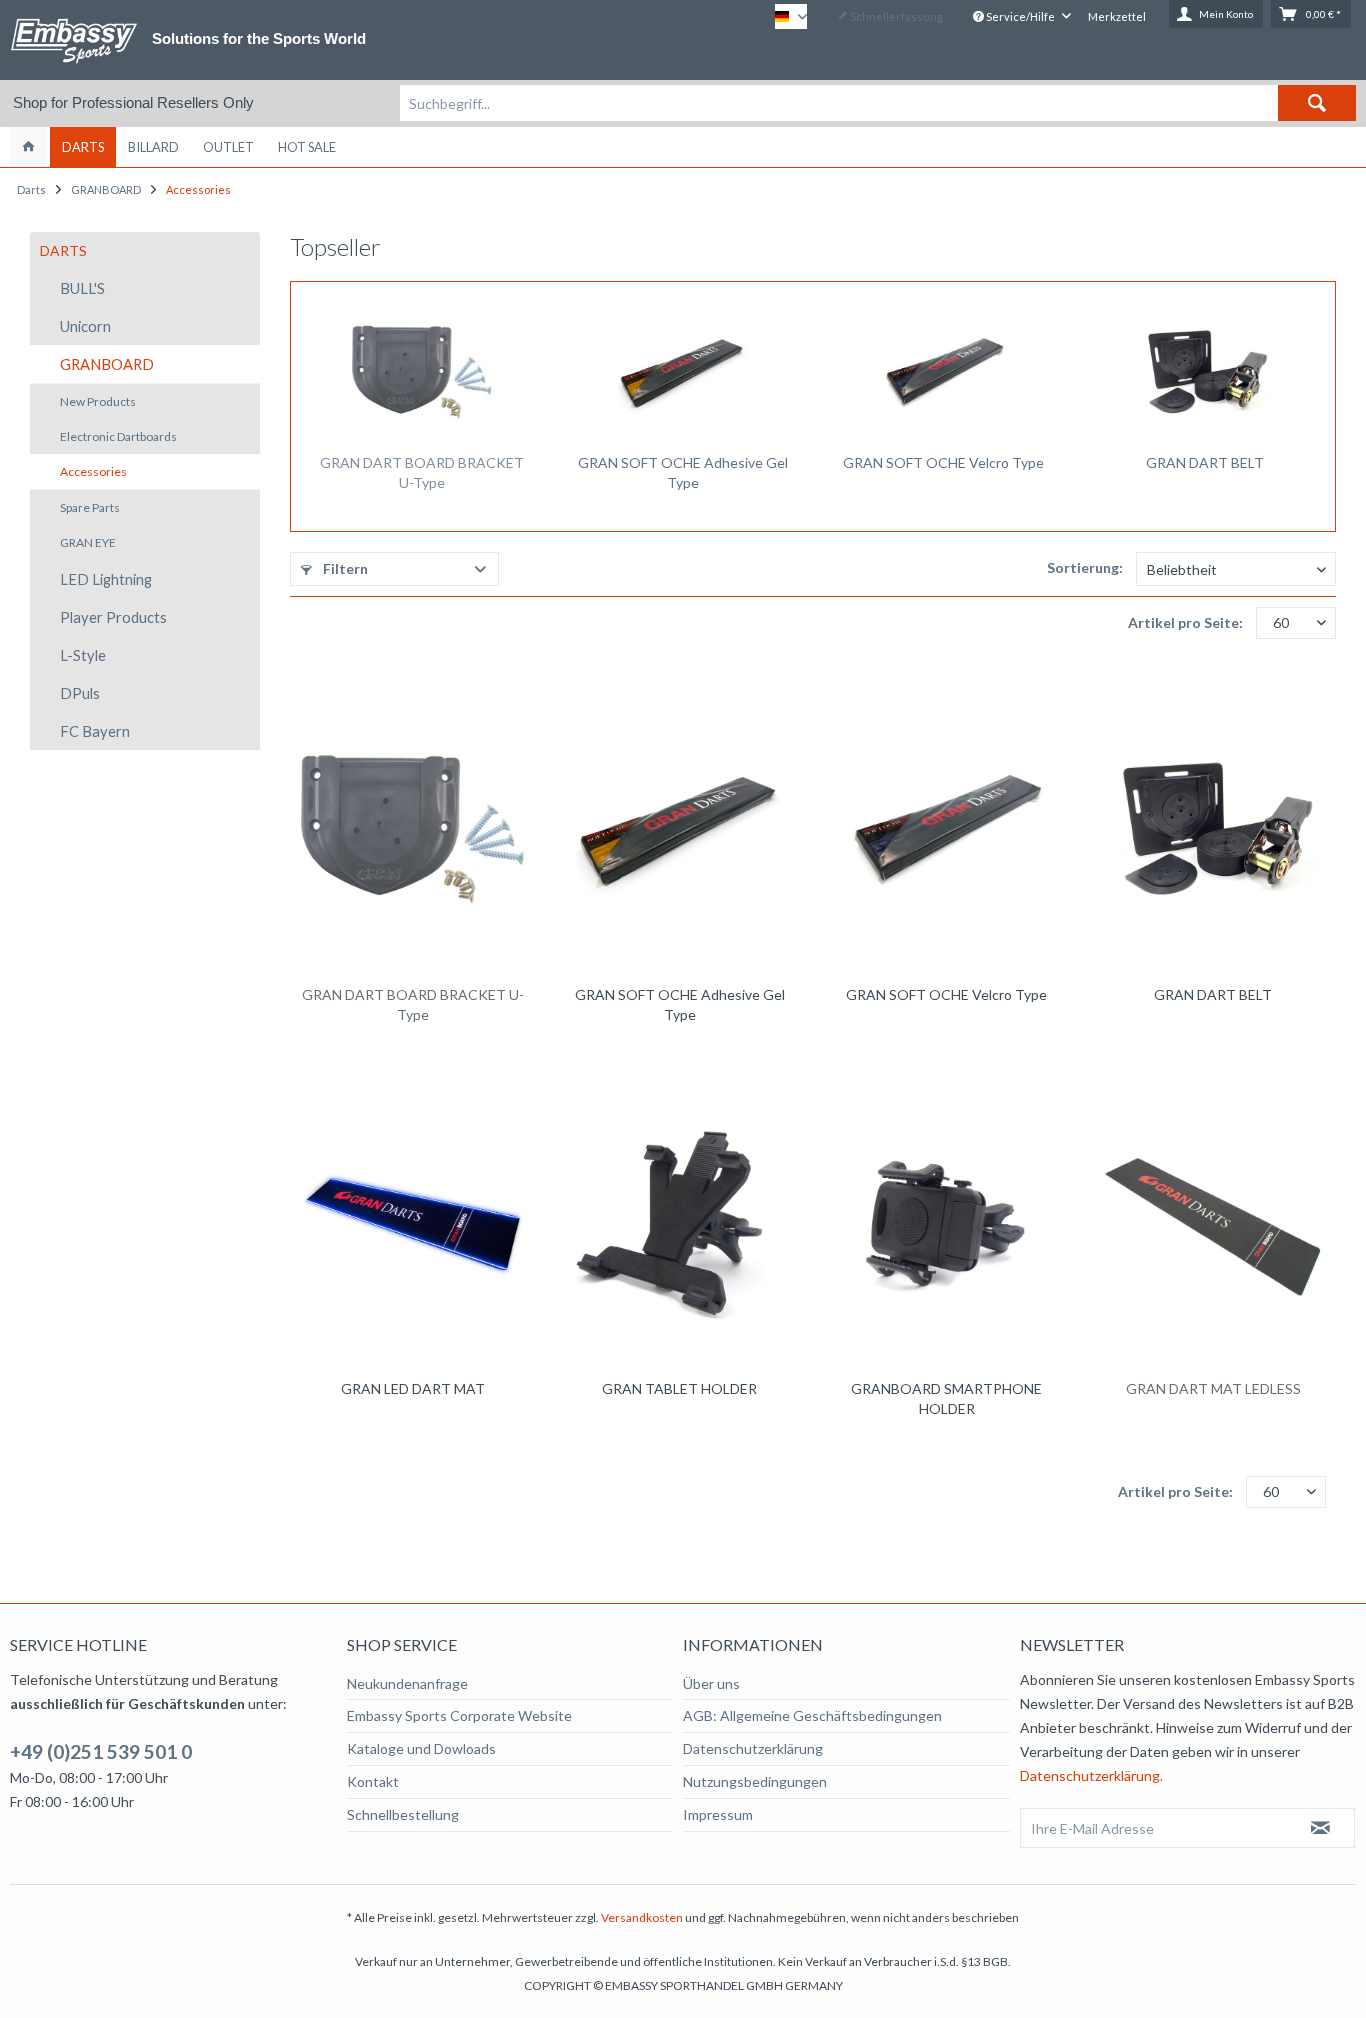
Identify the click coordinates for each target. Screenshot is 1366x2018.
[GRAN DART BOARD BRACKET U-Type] (421, 373)
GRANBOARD (107, 364)
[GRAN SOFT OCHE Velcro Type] (943, 373)
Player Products (113, 617)
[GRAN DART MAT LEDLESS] (1213, 1224)
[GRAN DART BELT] (1204, 373)
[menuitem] (878, 103)
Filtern (344, 568)
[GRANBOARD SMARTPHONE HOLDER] (946, 1224)
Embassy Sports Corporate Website (459, 1715)
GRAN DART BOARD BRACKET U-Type (422, 472)
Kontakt (373, 1781)
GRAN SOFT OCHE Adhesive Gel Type (683, 472)
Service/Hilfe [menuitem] (1020, 16)
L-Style (83, 655)
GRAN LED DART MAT (413, 1388)
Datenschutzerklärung (753, 1748)
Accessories (93, 471)
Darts (63, 250)
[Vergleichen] (477, 692)
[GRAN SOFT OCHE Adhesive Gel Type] (682, 373)
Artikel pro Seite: (1185, 622)
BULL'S (82, 288)
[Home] (28, 147)
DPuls (80, 693)
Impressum (718, 1814)
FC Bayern (95, 731)
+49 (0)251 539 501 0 (101, 1751)
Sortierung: (1085, 567)
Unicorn (85, 326)
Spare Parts (90, 507)
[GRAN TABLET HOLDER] (679, 1224)
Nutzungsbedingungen (755, 1781)
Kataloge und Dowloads (421, 1748)
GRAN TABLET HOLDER (679, 1388)
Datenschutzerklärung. (1091, 1775)
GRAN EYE (88, 542)
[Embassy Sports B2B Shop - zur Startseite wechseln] (74, 41)
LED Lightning (106, 579)
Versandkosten (642, 1917)
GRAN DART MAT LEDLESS (1213, 1388)
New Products (98, 401)
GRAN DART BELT (1205, 462)
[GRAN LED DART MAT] (412, 1224)
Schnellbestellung (403, 1814)
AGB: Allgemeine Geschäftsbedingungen (812, 1715)
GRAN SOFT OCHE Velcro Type (943, 462)
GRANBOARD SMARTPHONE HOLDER (946, 1398)
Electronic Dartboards (118, 436)
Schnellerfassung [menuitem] (895, 16)
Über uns (711, 1683)
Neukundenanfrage (407, 1683)
